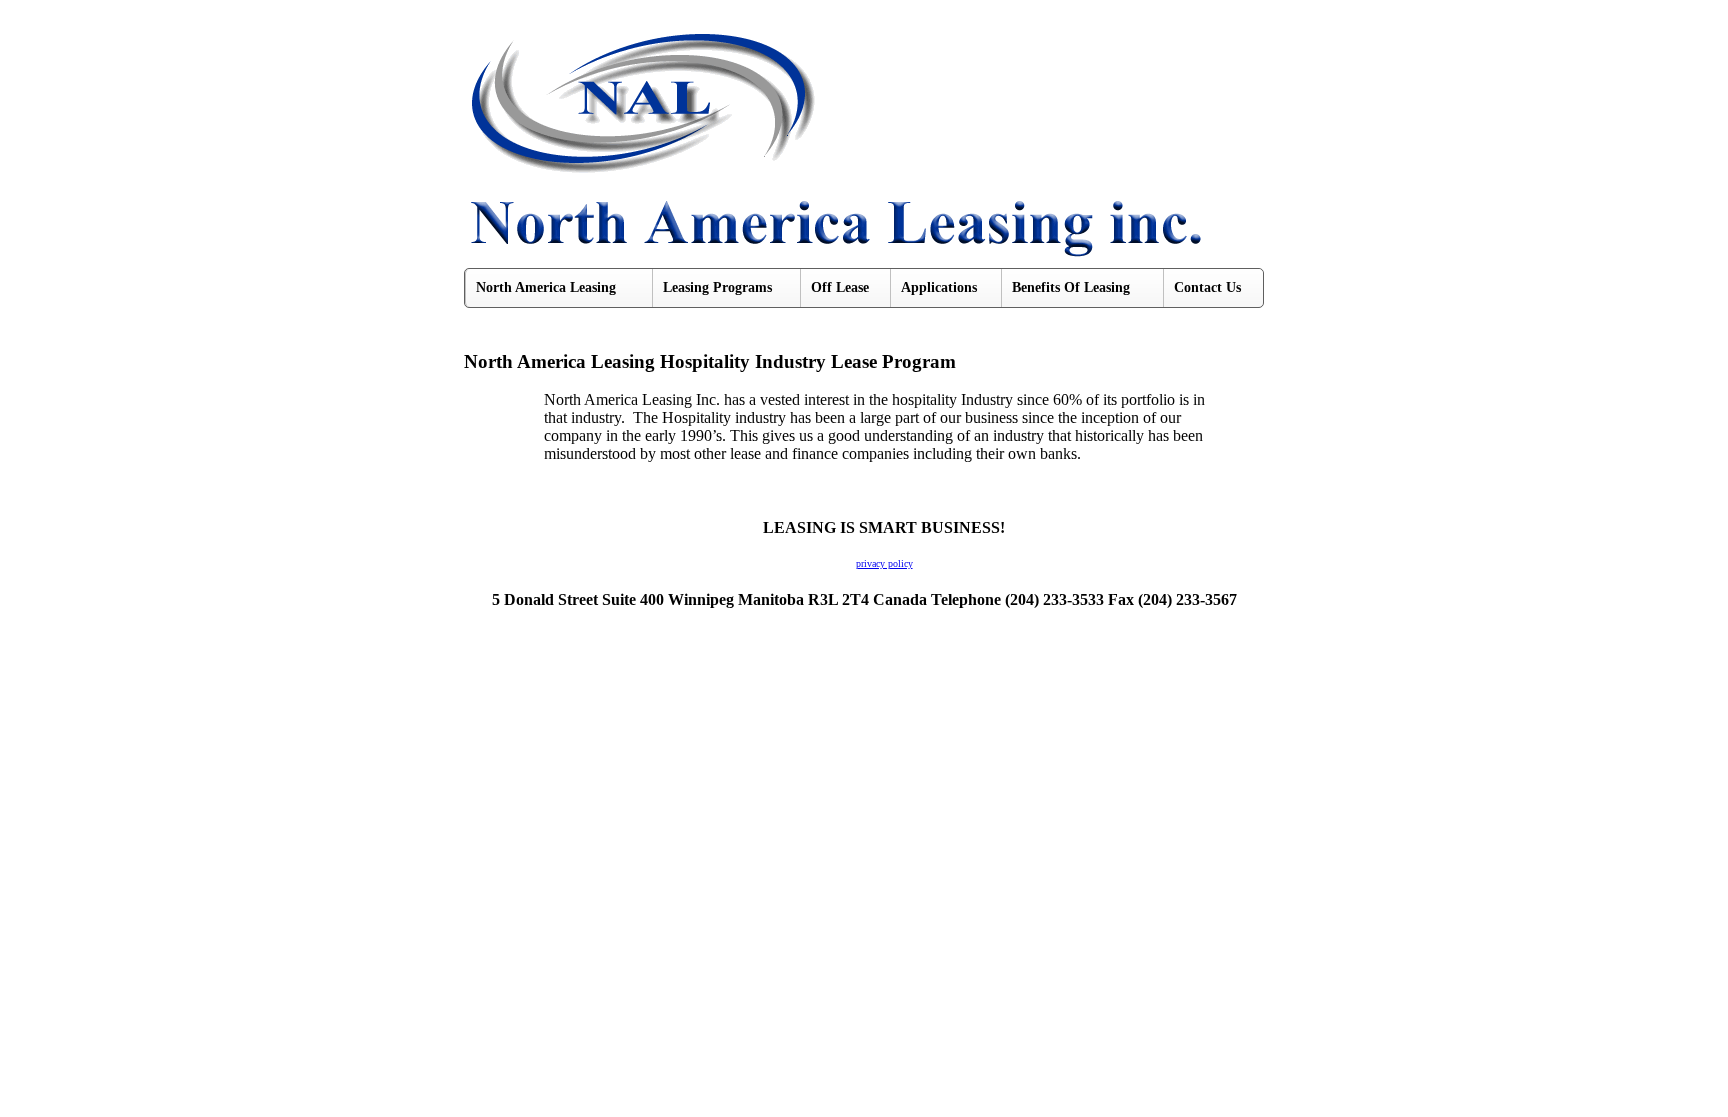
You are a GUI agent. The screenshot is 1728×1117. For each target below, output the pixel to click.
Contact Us (1207, 287)
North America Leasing (546, 287)
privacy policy (884, 563)
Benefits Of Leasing (1071, 287)
